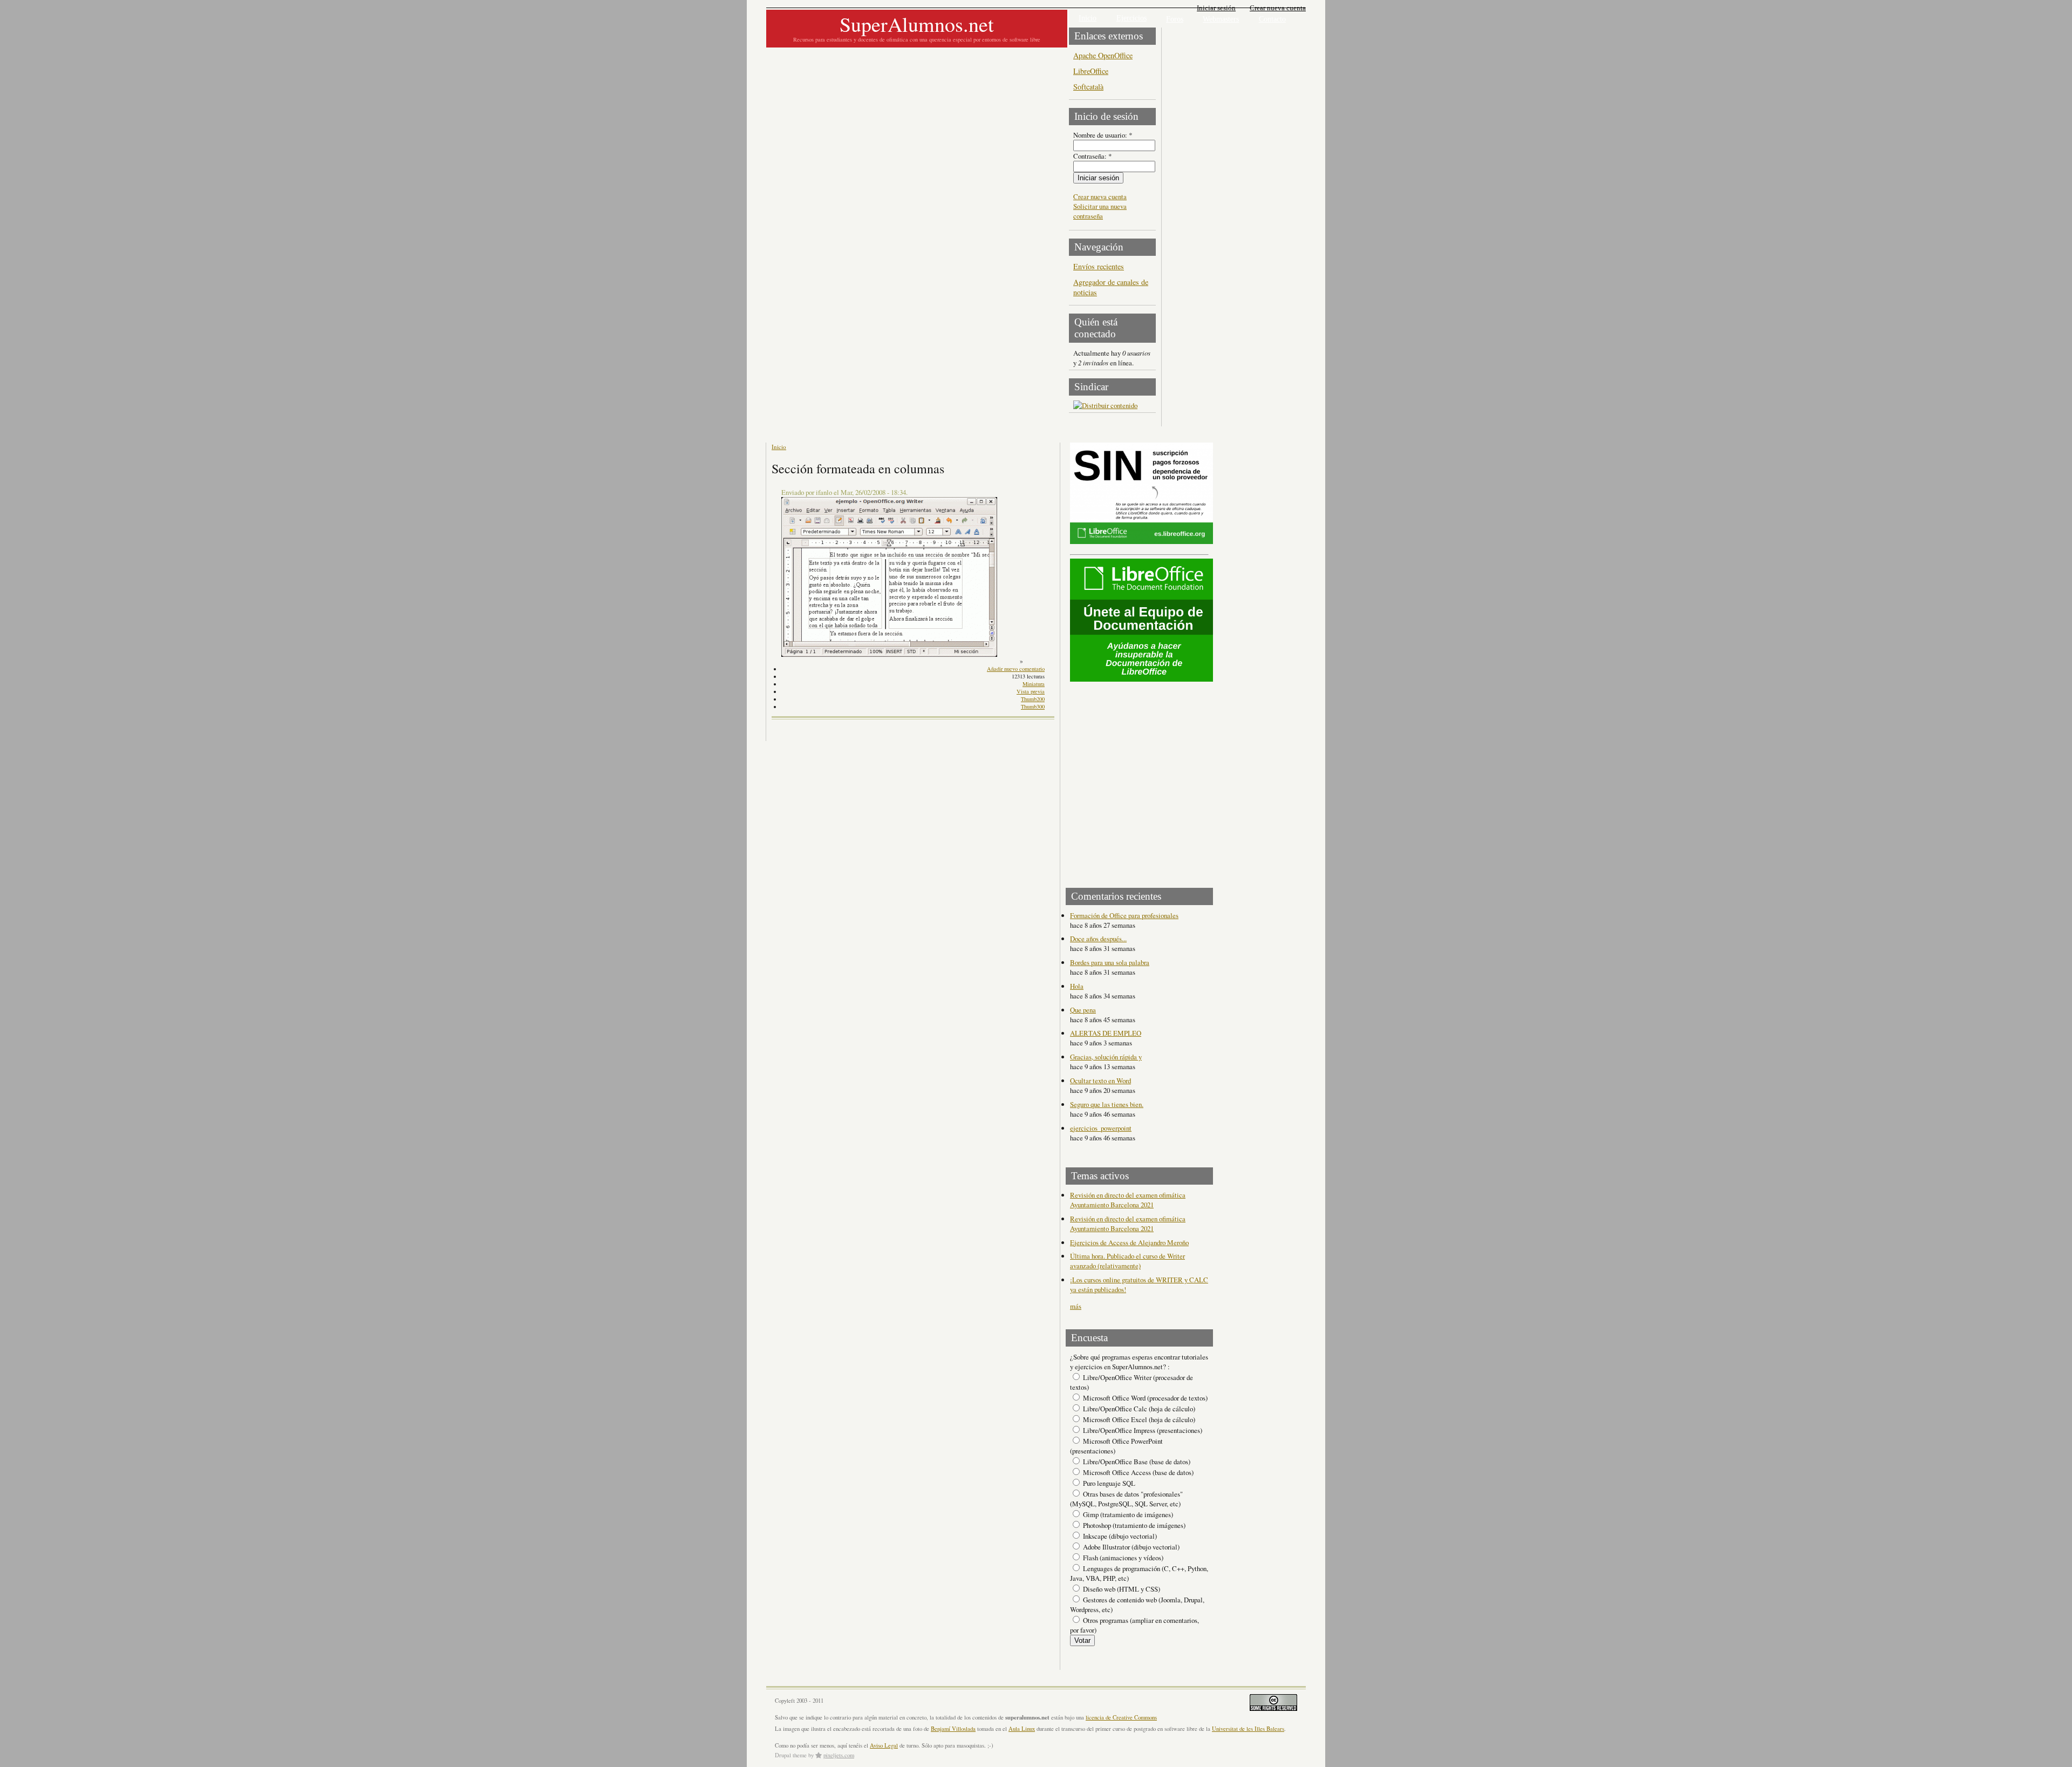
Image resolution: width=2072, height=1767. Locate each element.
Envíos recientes (1099, 266)
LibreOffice (1091, 71)
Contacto (1272, 19)
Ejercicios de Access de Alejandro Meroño (1129, 1242)
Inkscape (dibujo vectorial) (1119, 1536)
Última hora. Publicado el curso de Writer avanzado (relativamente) (1127, 1261)
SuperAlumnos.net (917, 24)
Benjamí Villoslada (953, 1729)
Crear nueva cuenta (1278, 8)
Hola (1077, 986)
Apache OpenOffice (1103, 55)
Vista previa (1031, 691)
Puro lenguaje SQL (1108, 1483)
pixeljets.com (839, 1755)
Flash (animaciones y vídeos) (1122, 1558)
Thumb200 (1033, 699)
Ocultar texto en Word (1100, 1080)
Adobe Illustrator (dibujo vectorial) (1130, 1547)
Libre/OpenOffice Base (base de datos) (1136, 1462)
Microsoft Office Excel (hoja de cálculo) (1138, 1419)
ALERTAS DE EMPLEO (1106, 1033)
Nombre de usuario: (1103, 135)
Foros (1175, 19)
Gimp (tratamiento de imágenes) (1127, 1514)
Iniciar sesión (1216, 8)
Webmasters (1221, 19)
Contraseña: (1092, 156)
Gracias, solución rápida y (1106, 1057)
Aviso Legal (884, 1745)
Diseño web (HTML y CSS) (1121, 1589)
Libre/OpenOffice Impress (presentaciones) (1142, 1430)
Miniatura (1034, 684)
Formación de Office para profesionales (1124, 915)
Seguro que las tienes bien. (1107, 1104)
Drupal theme (791, 1755)
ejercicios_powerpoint (1101, 1128)
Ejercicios (1132, 18)
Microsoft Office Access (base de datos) (1137, 1472)
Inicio (1088, 18)
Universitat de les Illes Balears (1248, 1729)
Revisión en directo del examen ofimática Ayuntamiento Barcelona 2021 (1128, 1200)
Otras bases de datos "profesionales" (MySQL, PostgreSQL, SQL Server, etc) (1126, 1499)
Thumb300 (1033, 706)
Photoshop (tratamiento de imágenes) (1133, 1525)
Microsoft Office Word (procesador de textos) (1144, 1398)
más (1076, 1306)
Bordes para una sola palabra (1110, 962)
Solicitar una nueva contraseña (1100, 211)
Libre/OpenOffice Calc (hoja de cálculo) (1138, 1409)
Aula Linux (1022, 1729)
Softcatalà (1088, 87)
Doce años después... (1098, 939)
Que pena (1083, 1010)
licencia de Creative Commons (1121, 1717)
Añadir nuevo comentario (1016, 669)
